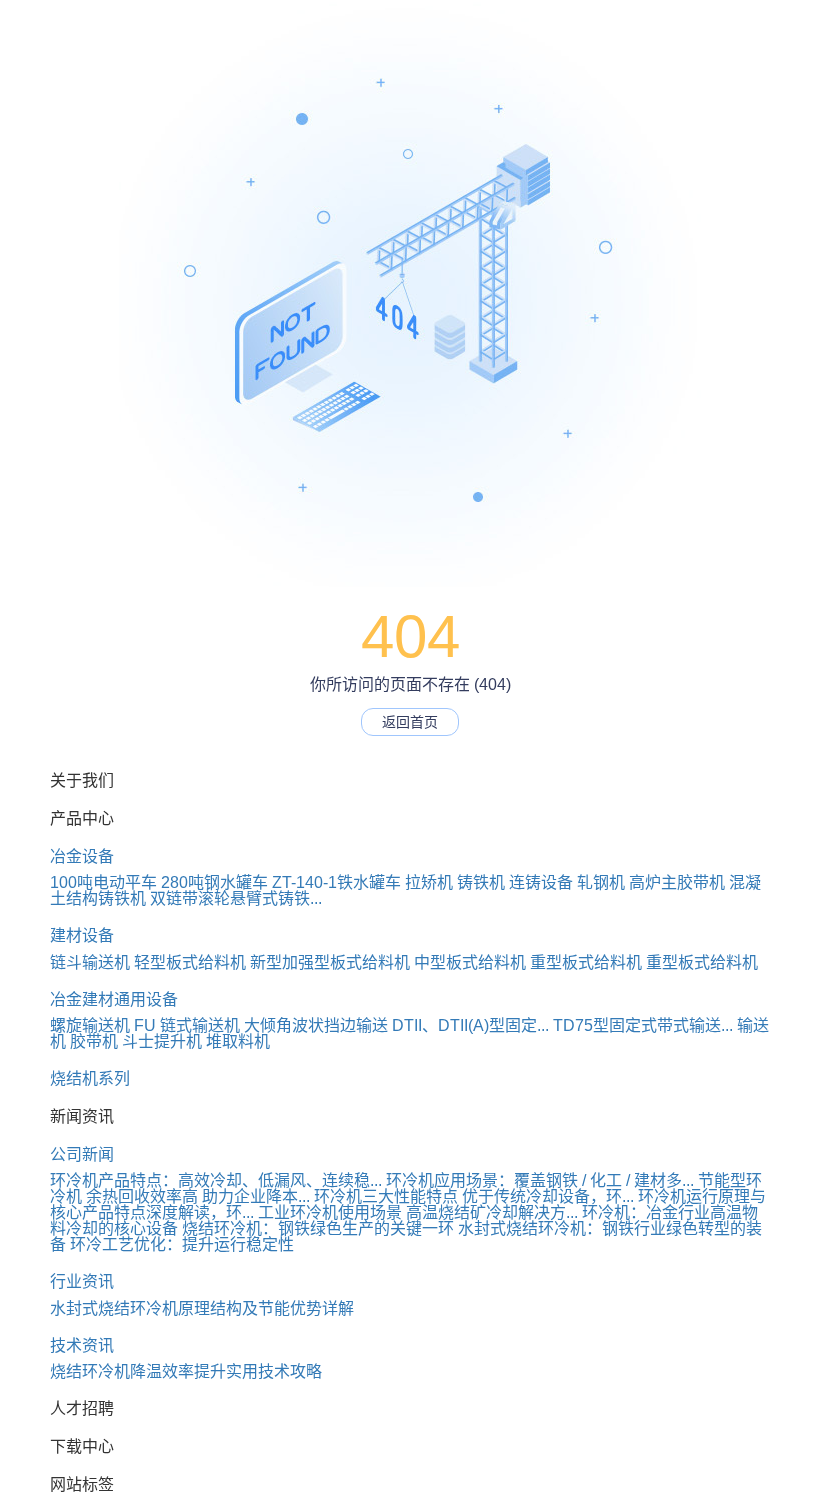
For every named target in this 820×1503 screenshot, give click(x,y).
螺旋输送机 (90, 1025)
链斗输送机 (90, 962)
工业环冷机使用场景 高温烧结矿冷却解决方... (418, 1212)
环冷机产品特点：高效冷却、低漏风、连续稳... (216, 1180)
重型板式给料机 (586, 962)
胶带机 (94, 1041)
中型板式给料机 (470, 962)
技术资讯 (82, 1345)
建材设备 (82, 935)
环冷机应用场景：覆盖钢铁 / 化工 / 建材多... (540, 1180)
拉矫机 (429, 882)
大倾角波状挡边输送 (316, 1025)
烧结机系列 (90, 1078)
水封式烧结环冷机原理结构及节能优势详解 (202, 1308)
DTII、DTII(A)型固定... (470, 1025)
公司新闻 (82, 1154)
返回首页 (410, 722)
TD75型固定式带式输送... (643, 1025)
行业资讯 (82, 1281)
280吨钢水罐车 (214, 882)
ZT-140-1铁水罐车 (336, 882)
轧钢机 (601, 882)
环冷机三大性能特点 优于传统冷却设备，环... (474, 1196)
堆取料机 (238, 1041)
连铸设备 (541, 882)
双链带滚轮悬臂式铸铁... (236, 898)
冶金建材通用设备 (114, 999)
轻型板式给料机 (190, 962)
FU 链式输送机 (187, 1025)
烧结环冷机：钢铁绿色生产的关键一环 (318, 1228)
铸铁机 (481, 882)
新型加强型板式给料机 (330, 962)
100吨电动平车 (103, 882)
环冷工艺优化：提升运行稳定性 (182, 1244)
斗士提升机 (162, 1041)
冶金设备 (82, 856)
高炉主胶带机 (677, 882)
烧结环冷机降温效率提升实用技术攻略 (186, 1371)
